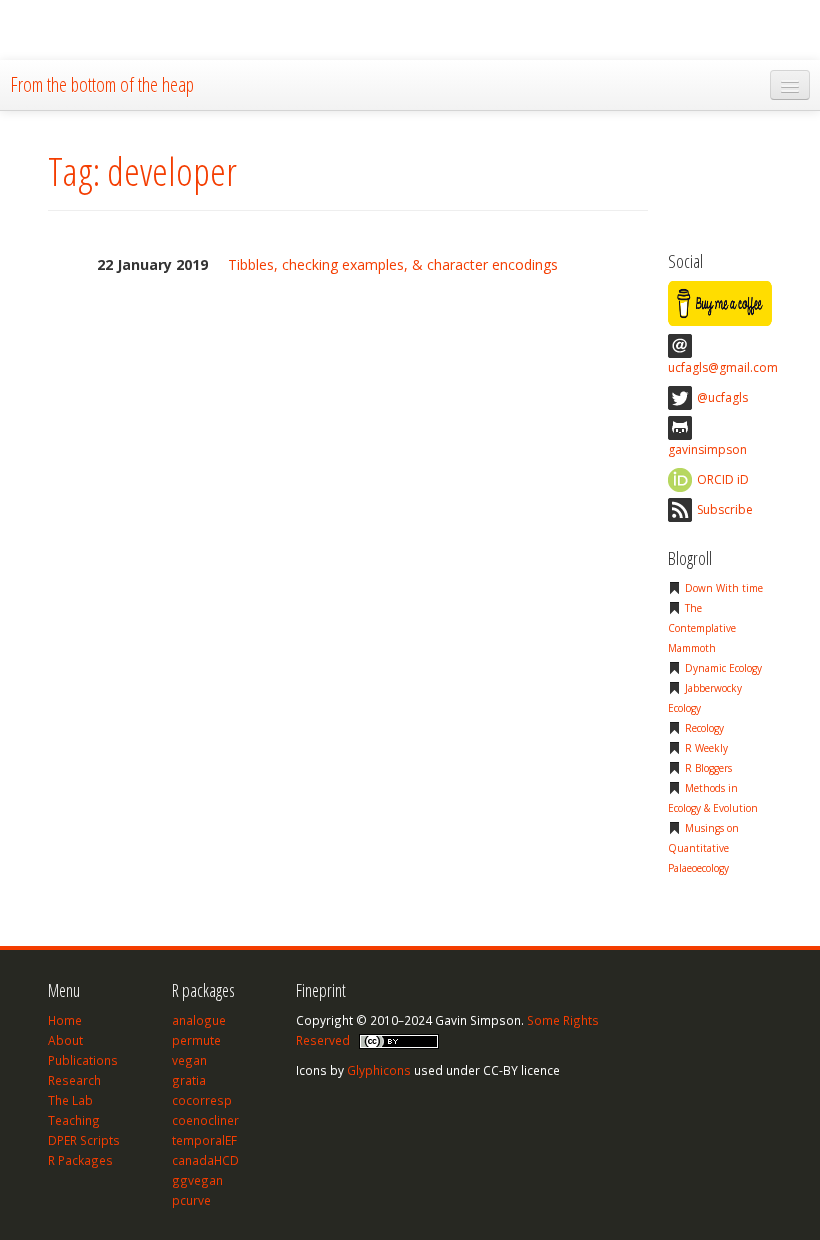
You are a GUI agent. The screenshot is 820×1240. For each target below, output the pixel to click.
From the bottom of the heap (102, 84)
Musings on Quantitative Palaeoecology (703, 848)
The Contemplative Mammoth (702, 628)
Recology (704, 728)
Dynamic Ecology (723, 668)
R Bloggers (708, 768)
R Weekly (706, 748)
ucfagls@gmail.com (723, 367)
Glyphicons (379, 1070)
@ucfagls (722, 397)
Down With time (724, 588)
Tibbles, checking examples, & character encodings (393, 264)
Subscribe (725, 509)
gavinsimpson (707, 449)
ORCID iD (723, 479)
